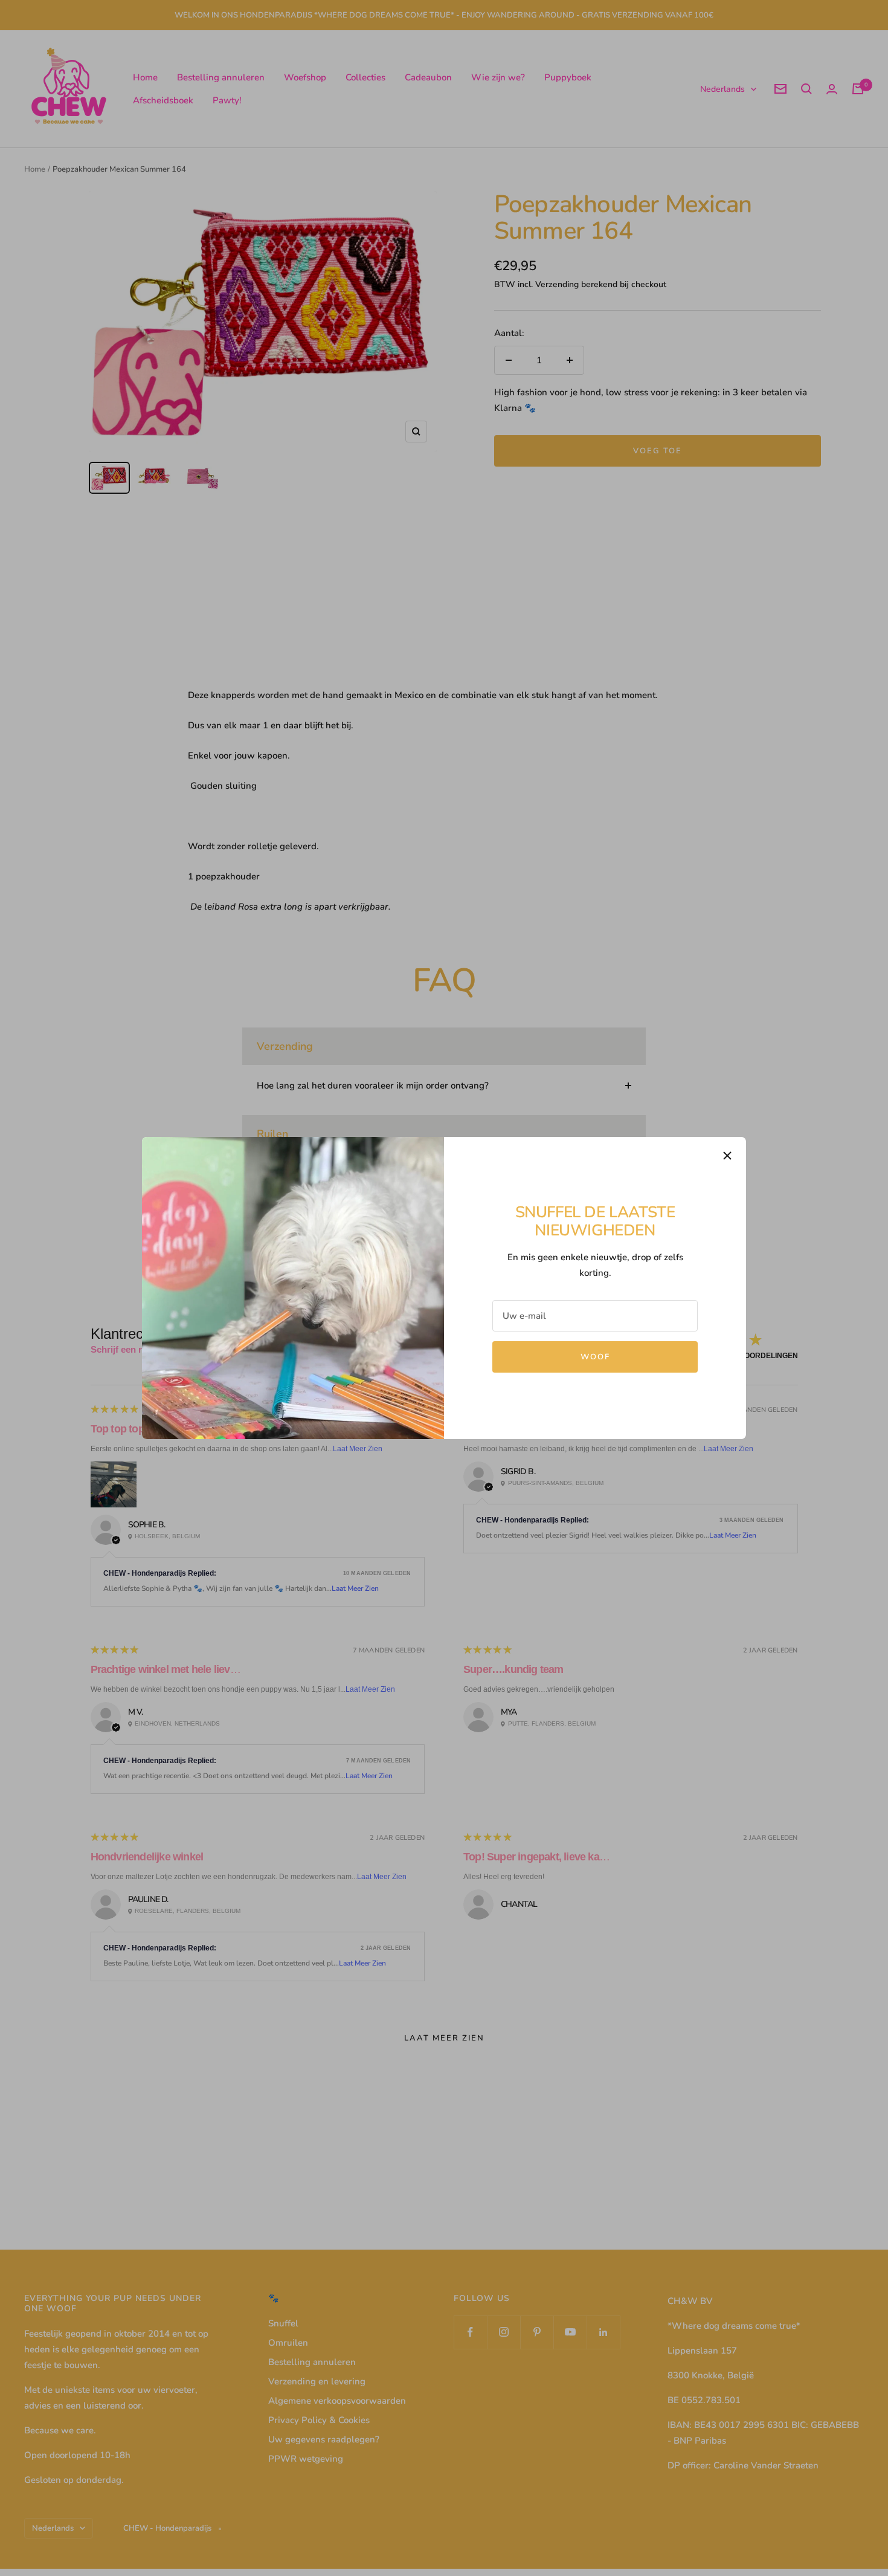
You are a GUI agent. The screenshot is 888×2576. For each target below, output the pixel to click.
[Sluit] (727, 1156)
